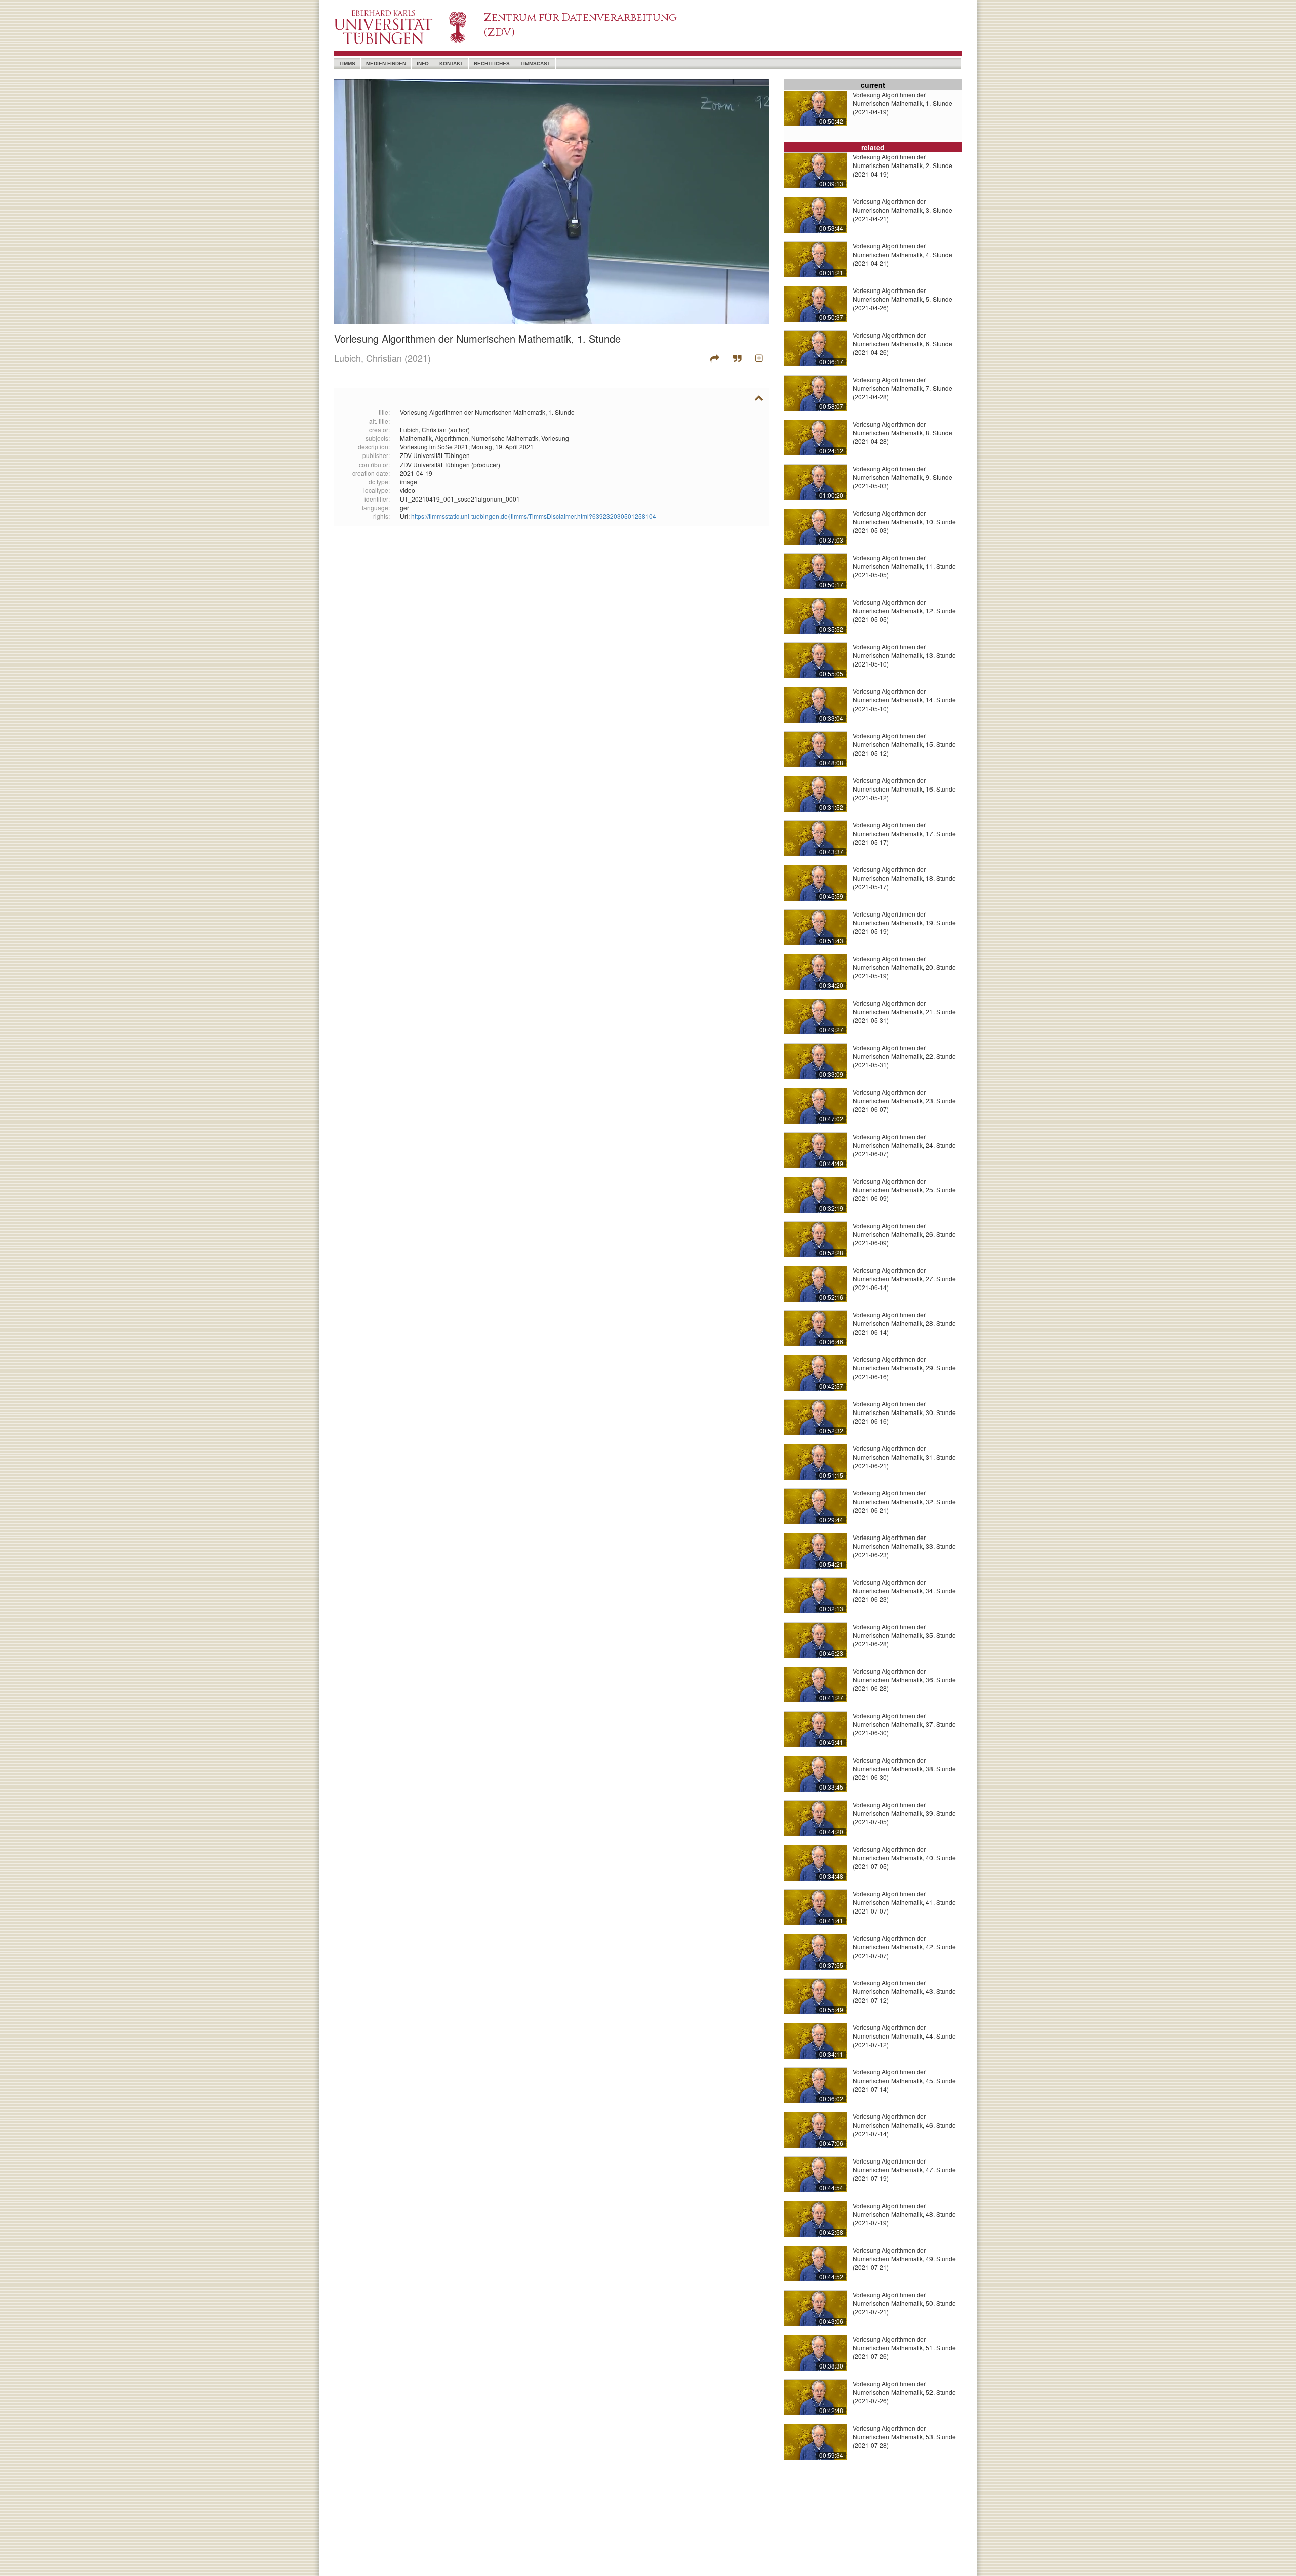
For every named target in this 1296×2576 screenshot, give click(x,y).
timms (347, 64)
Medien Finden (386, 64)
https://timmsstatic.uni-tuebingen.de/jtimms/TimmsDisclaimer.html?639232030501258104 (534, 516)
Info (423, 64)
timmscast (535, 64)
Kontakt (451, 64)
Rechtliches (492, 64)
